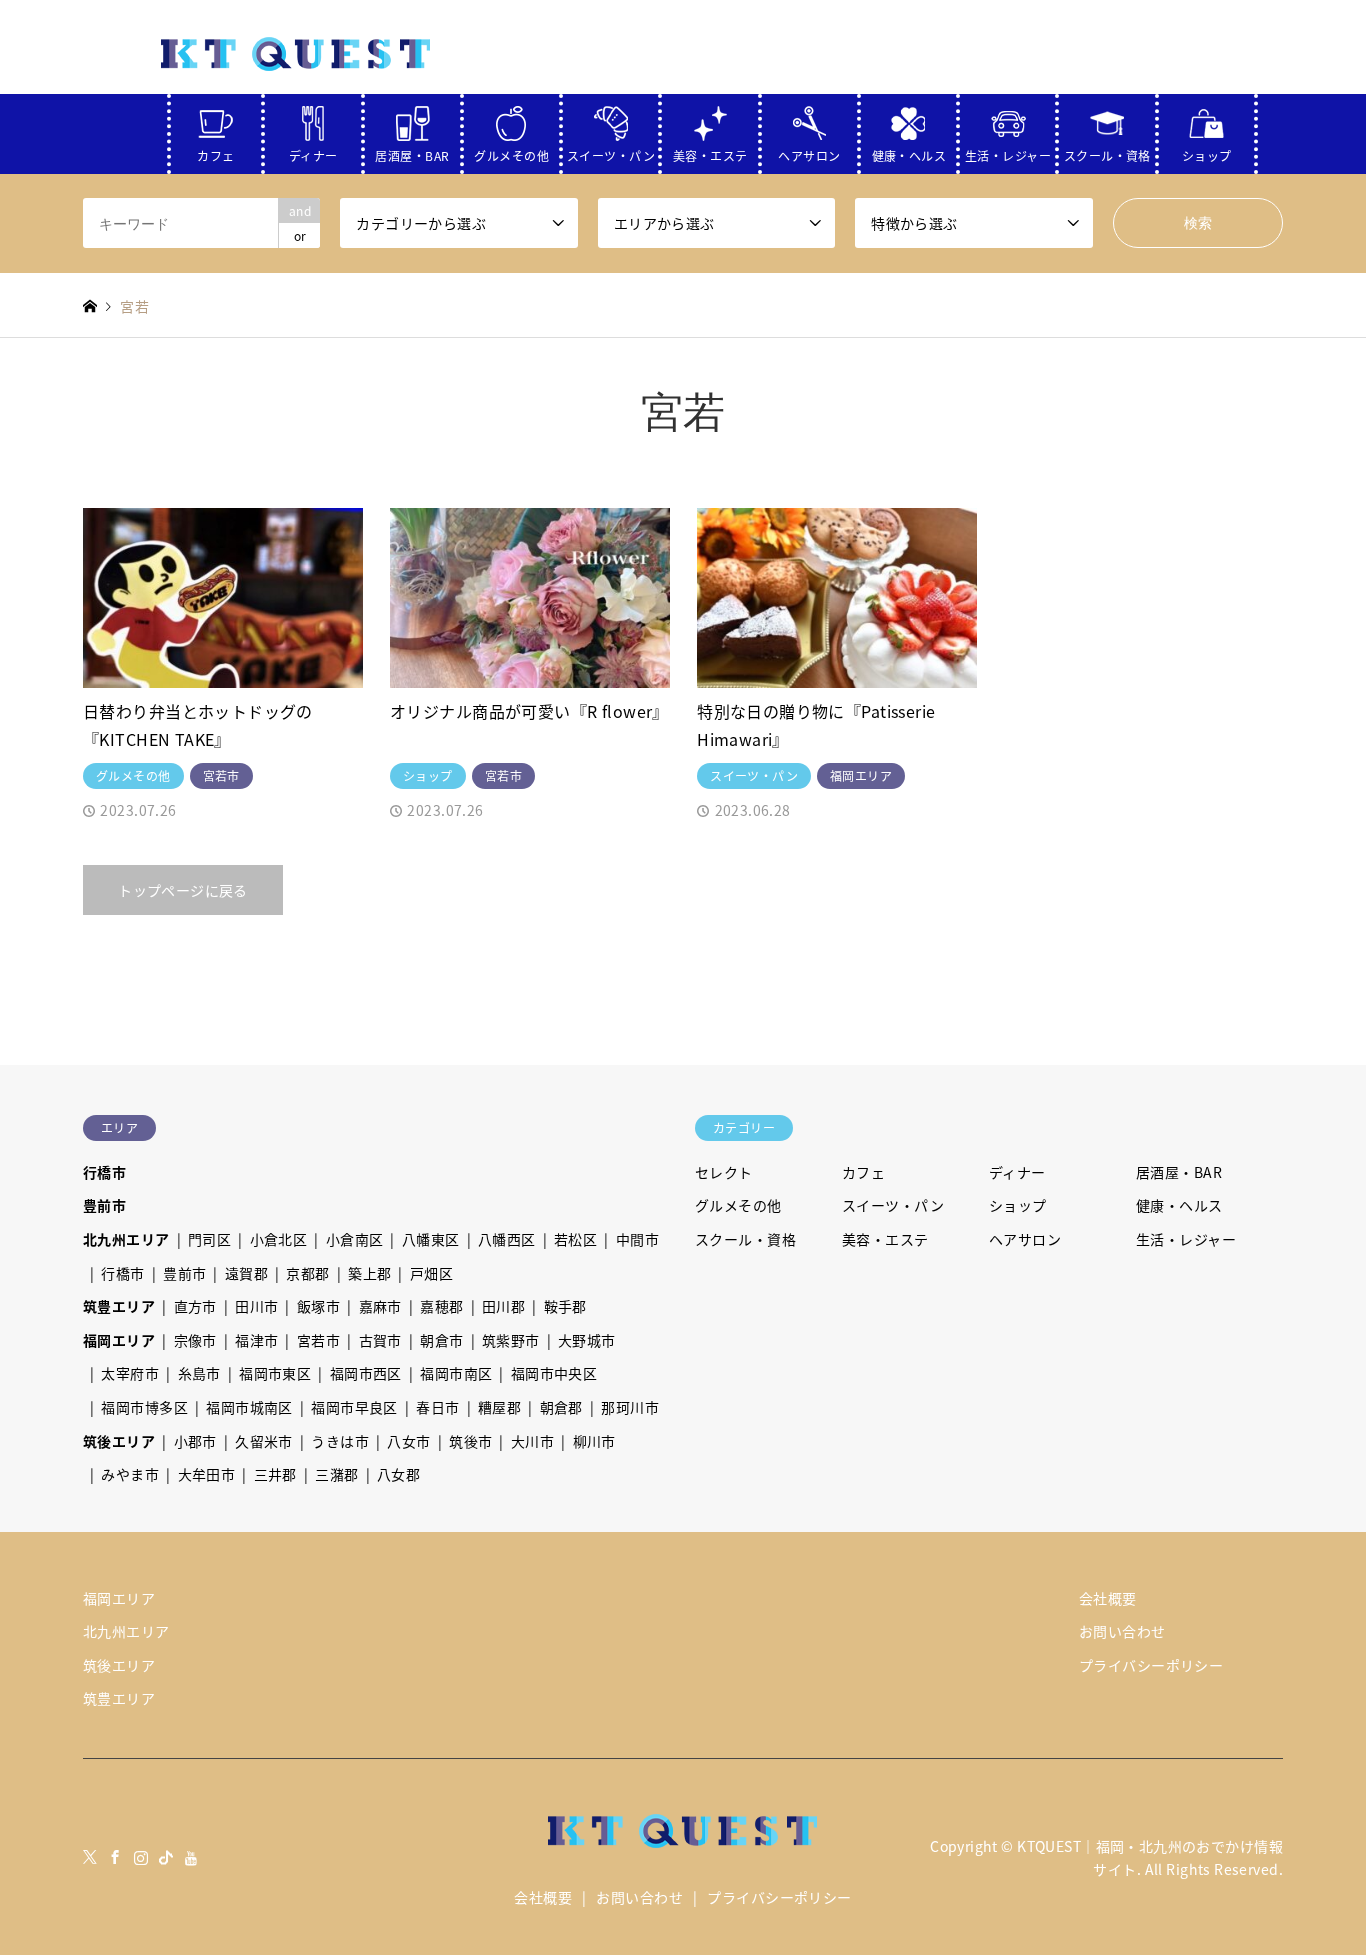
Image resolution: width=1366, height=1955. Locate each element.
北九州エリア (126, 1239)
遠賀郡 (246, 1273)
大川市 (532, 1441)
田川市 (256, 1306)
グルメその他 (511, 151)
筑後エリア (119, 1441)
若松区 (575, 1239)
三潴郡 (336, 1474)
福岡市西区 (366, 1373)
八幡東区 (431, 1239)
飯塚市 (318, 1306)
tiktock (166, 1857)
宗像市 (195, 1340)
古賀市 (380, 1340)
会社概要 (1108, 1598)
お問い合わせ (1122, 1631)
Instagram (141, 1857)
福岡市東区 (275, 1373)
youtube (192, 1857)
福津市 (256, 1340)
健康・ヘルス (909, 151)
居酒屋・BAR (412, 151)
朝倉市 (441, 1340)
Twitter (90, 1857)
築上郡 (369, 1273)
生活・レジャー (1008, 151)
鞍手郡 (565, 1306)
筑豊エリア (119, 1306)
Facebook (115, 1857)
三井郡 (275, 1474)
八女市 (408, 1441)
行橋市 (104, 1172)
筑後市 (470, 1441)
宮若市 (318, 1340)
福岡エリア (119, 1340)
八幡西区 (507, 1239)
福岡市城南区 (249, 1407)
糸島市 (199, 1373)
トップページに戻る (183, 890)
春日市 (437, 1407)
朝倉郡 (561, 1407)
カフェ (215, 151)
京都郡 (307, 1273)
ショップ (1207, 151)
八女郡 (398, 1474)
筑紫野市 (511, 1340)
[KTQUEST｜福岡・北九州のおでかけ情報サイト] (296, 53)
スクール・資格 (1107, 151)
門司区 (209, 1239)
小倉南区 (355, 1239)
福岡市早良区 (354, 1407)
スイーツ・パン (611, 151)
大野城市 (587, 1340)
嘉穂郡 (441, 1306)
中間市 (637, 1239)
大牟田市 (207, 1474)
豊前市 (104, 1205)
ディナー (313, 151)
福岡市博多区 (144, 1407)
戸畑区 (431, 1273)
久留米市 (264, 1441)
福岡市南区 (456, 1373)
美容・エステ (710, 151)
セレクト (724, 1172)
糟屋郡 (499, 1407)
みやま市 (130, 1474)
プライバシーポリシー (1151, 1665)
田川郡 (503, 1306)
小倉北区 (279, 1239)
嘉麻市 (380, 1306)
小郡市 (195, 1441)
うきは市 (340, 1441)
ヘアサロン (809, 151)
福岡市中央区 (554, 1373)
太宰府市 (130, 1373)
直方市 (195, 1306)
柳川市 (594, 1441)
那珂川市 (630, 1407)
